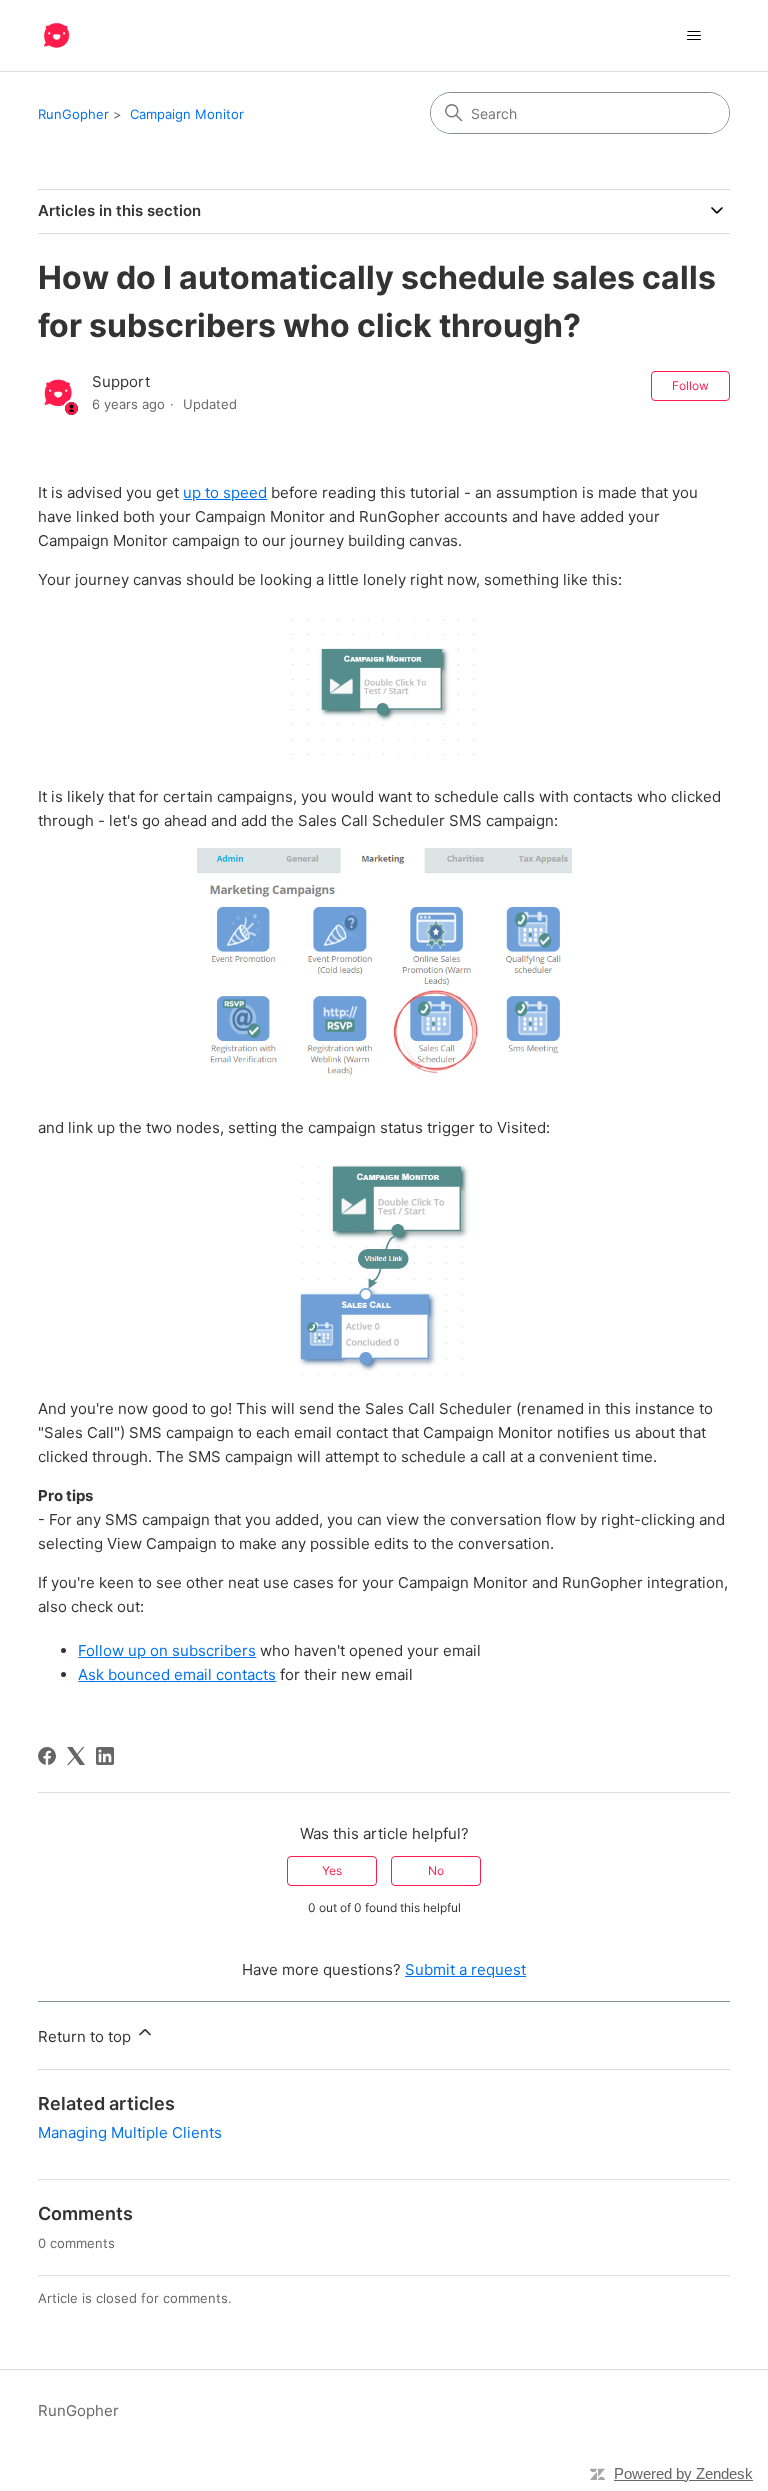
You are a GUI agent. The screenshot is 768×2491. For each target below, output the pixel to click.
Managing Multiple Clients (130, 2132)
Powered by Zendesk (683, 2473)
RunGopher (73, 114)
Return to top (86, 2036)
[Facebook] (47, 1756)
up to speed (225, 492)
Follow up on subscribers (167, 1650)
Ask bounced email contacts (177, 1674)
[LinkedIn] (105, 1756)
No (436, 1870)
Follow (690, 385)
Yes (332, 1870)
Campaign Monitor (187, 114)
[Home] (56, 35)
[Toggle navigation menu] (694, 36)
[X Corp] (76, 1756)
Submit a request (465, 1969)
